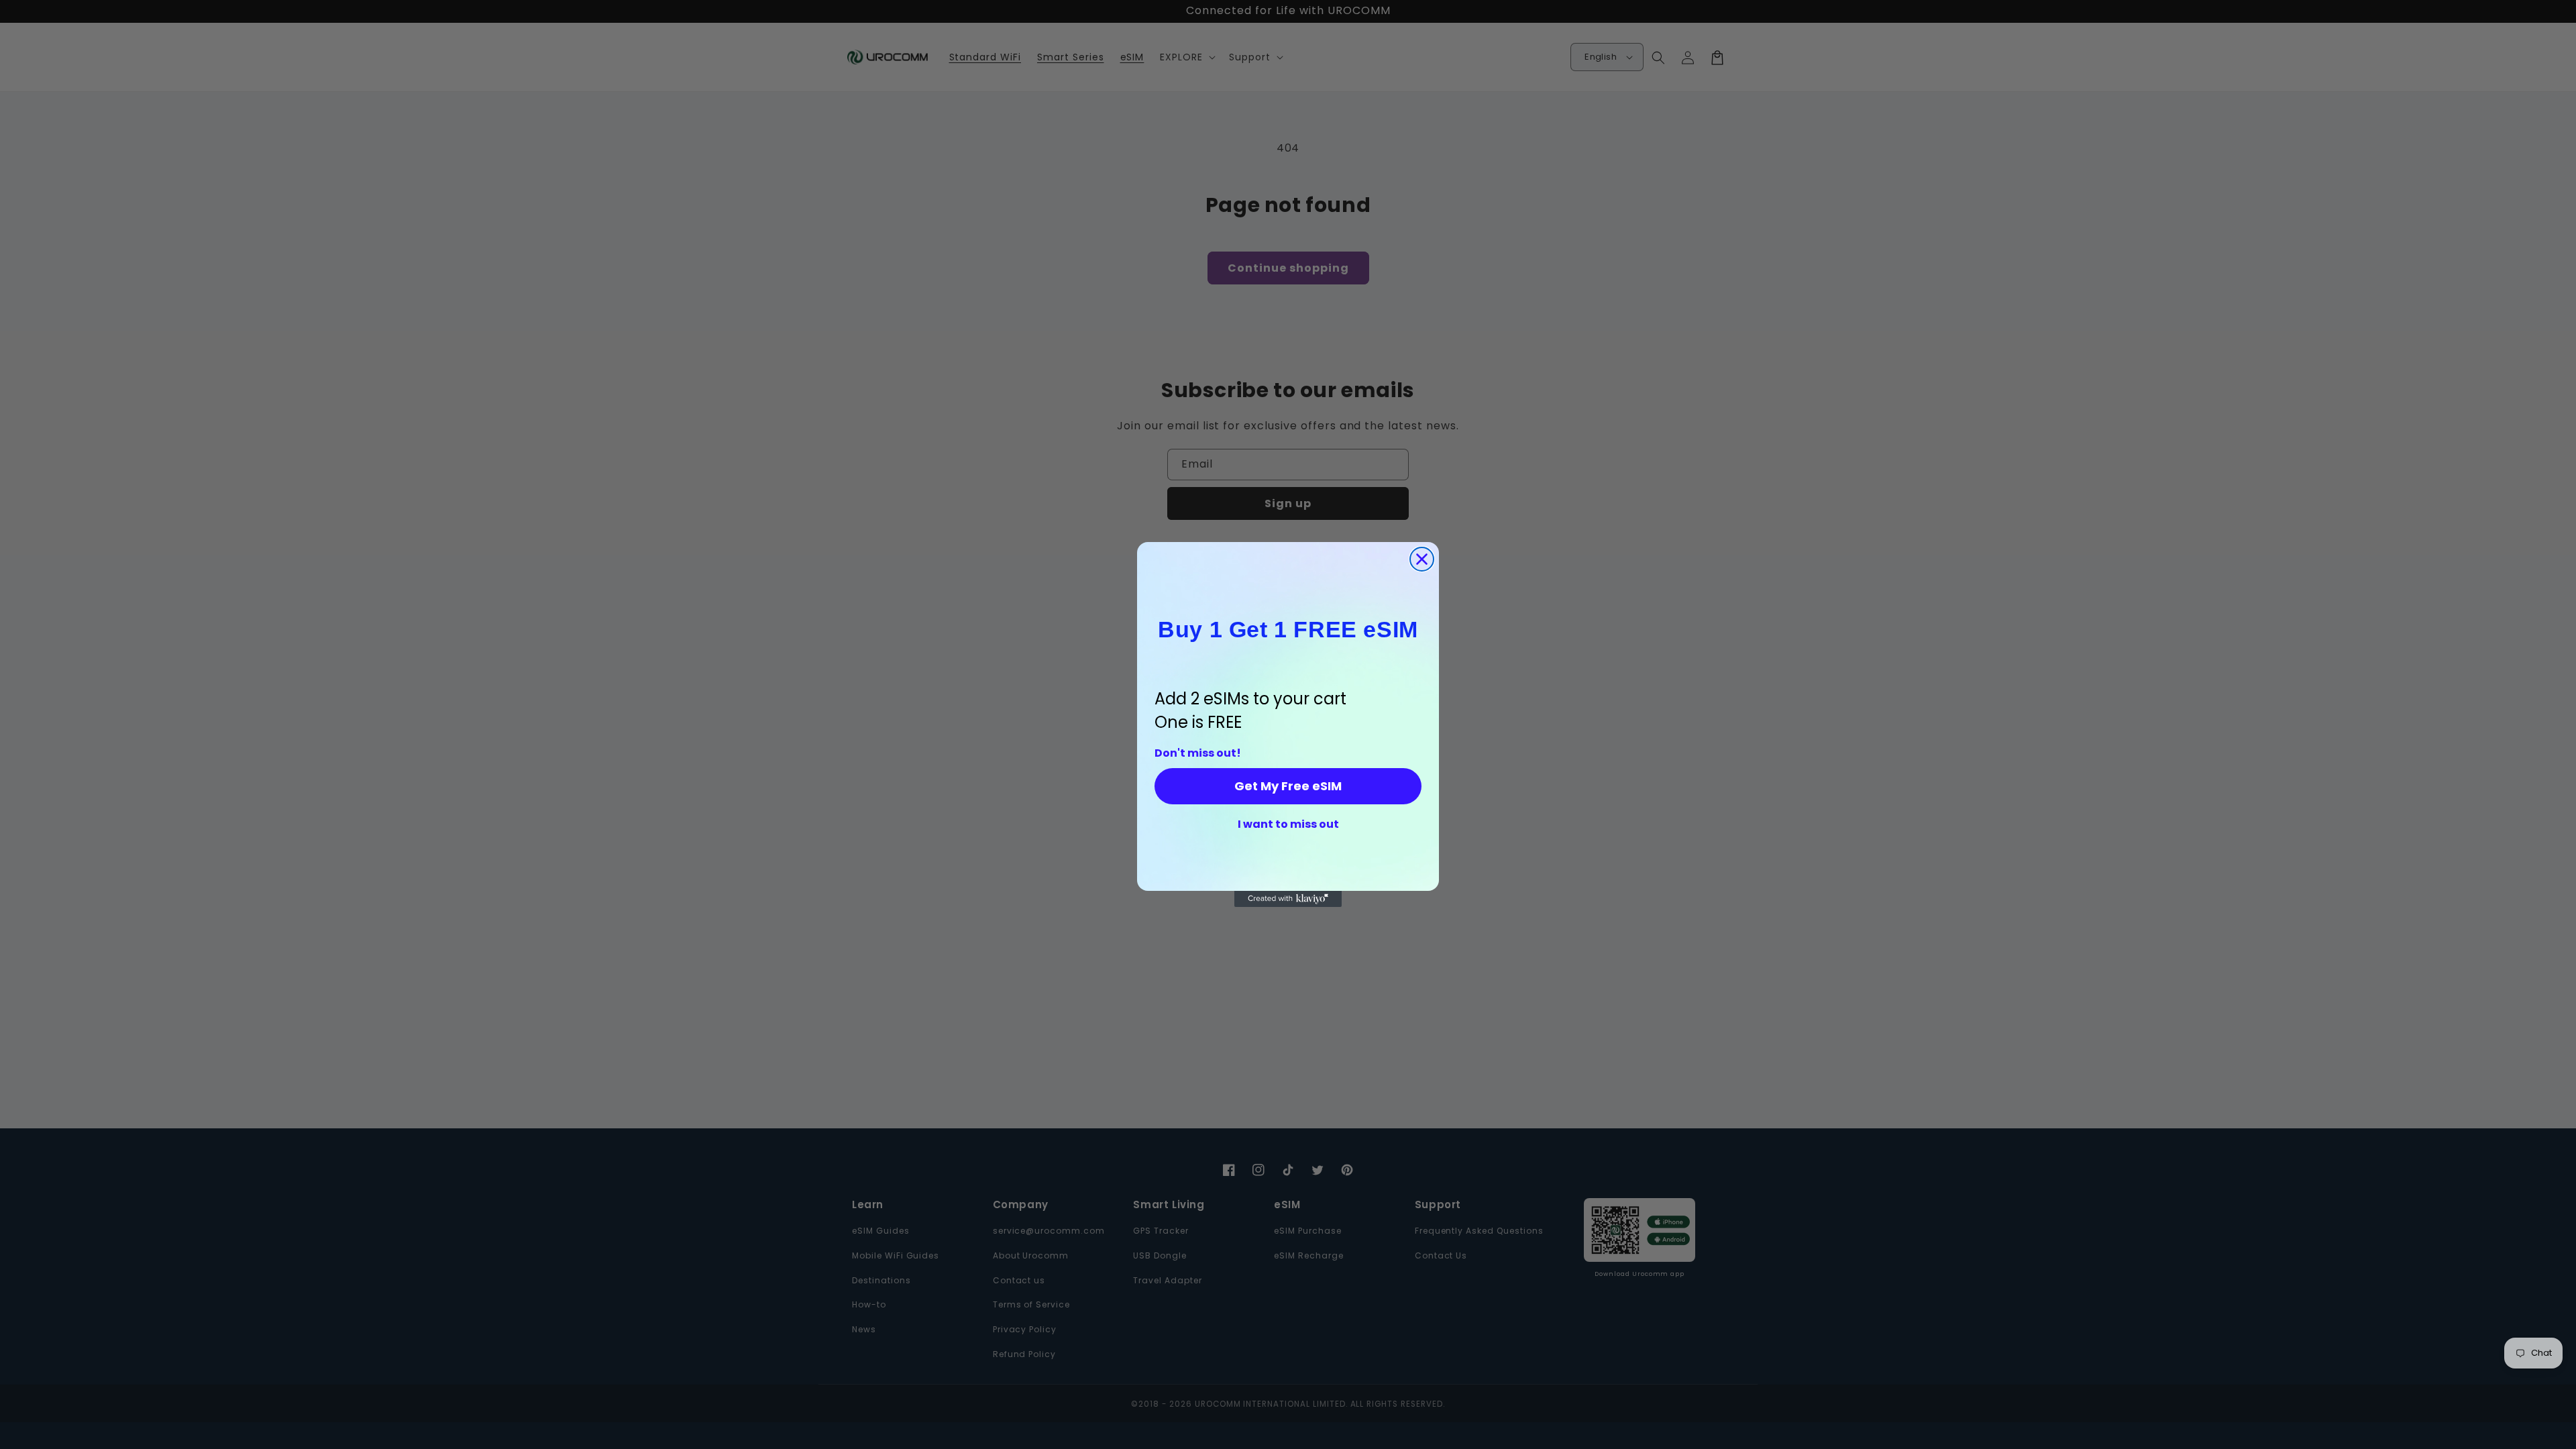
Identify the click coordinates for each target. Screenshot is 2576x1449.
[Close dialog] (1422, 559)
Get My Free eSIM (1288, 786)
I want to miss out (1288, 824)
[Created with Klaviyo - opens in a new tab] (1288, 899)
